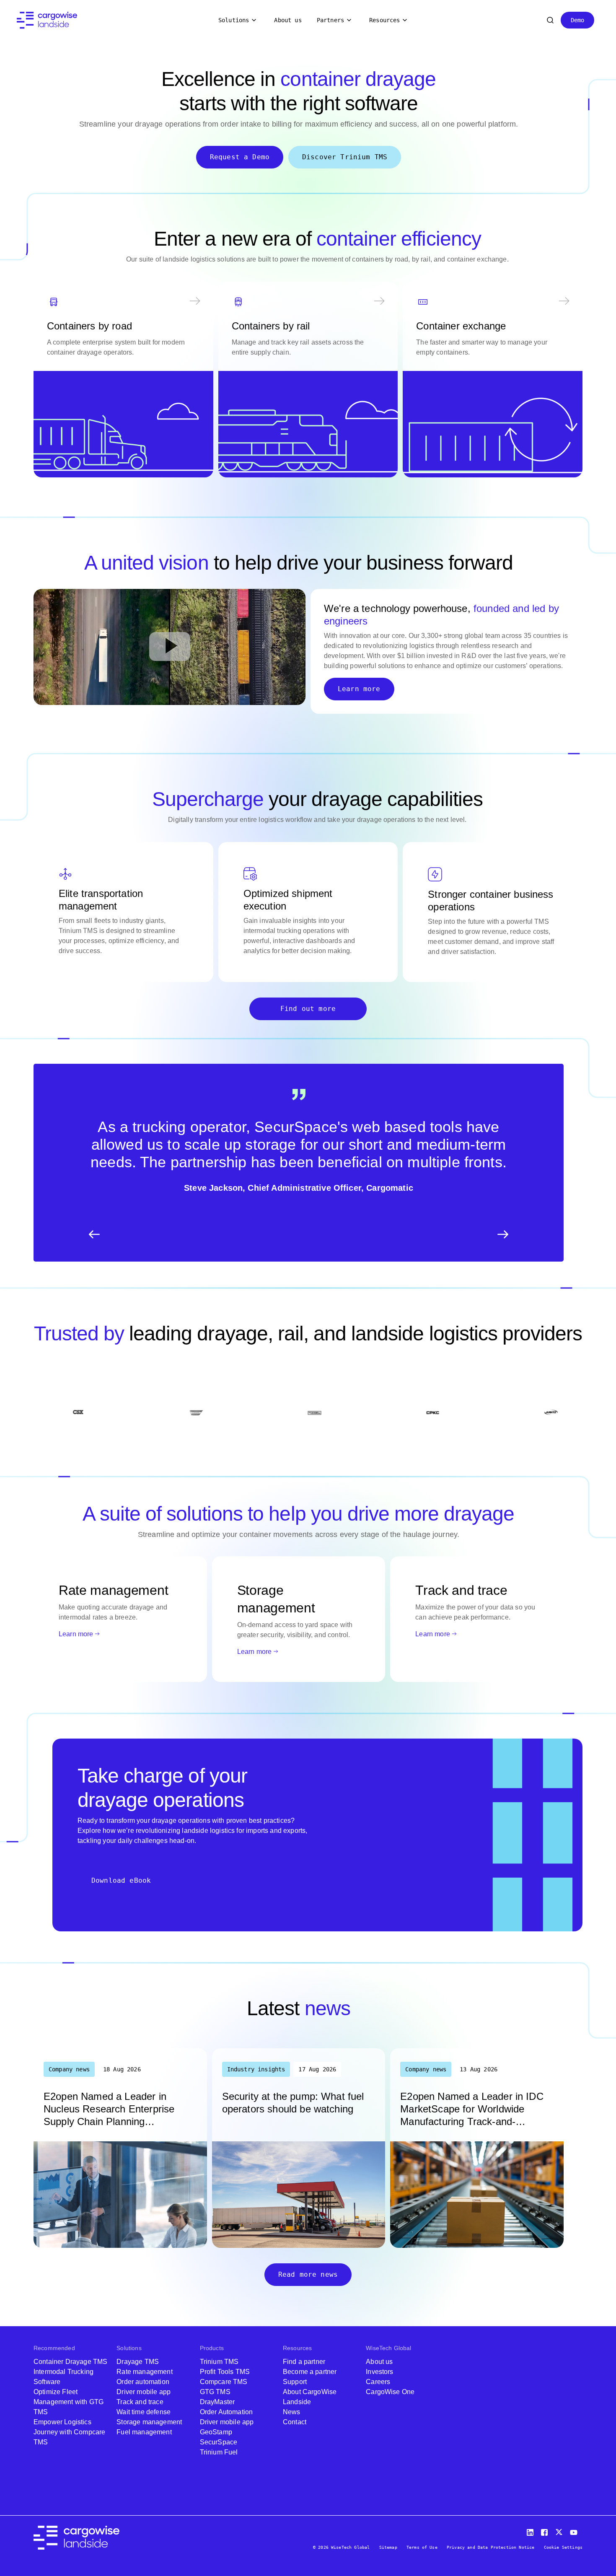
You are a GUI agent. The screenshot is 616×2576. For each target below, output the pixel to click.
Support (295, 2382)
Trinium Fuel (219, 2452)
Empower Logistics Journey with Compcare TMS (69, 2432)
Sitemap (388, 2547)
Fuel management (144, 2432)
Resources (384, 20)
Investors (379, 2372)
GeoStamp (216, 2432)
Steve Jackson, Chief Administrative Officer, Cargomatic (299, 1188)
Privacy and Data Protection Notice (490, 2547)
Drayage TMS (138, 2362)
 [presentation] (503, 1234)
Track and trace (140, 2402)
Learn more (359, 689)
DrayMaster (217, 2402)
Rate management (144, 2372)
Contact (295, 2422)
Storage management (149, 2422)
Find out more (308, 1009)
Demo (578, 20)
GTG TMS (215, 2392)
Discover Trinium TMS (345, 157)
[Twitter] (560, 2531)
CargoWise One (390, 2392)
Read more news (308, 2274)
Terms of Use (422, 2547)
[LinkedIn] (531, 2531)
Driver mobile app (144, 2392)
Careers (378, 2382)
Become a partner (310, 2372)
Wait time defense (144, 2412)
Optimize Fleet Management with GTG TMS (69, 2402)
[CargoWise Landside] (47, 20)
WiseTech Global (388, 2348)
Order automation (143, 2382)
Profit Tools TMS (225, 2372)
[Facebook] (546, 2531)
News (292, 2412)
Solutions (234, 20)
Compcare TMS (224, 2382)
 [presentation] (94, 1234)
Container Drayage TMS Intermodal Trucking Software (70, 2372)
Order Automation (226, 2412)
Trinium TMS (219, 2362)
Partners (330, 20)
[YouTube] (575, 2531)
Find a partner (304, 2362)
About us (288, 20)
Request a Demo (240, 157)
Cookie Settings (563, 2547)
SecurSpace (219, 2442)
